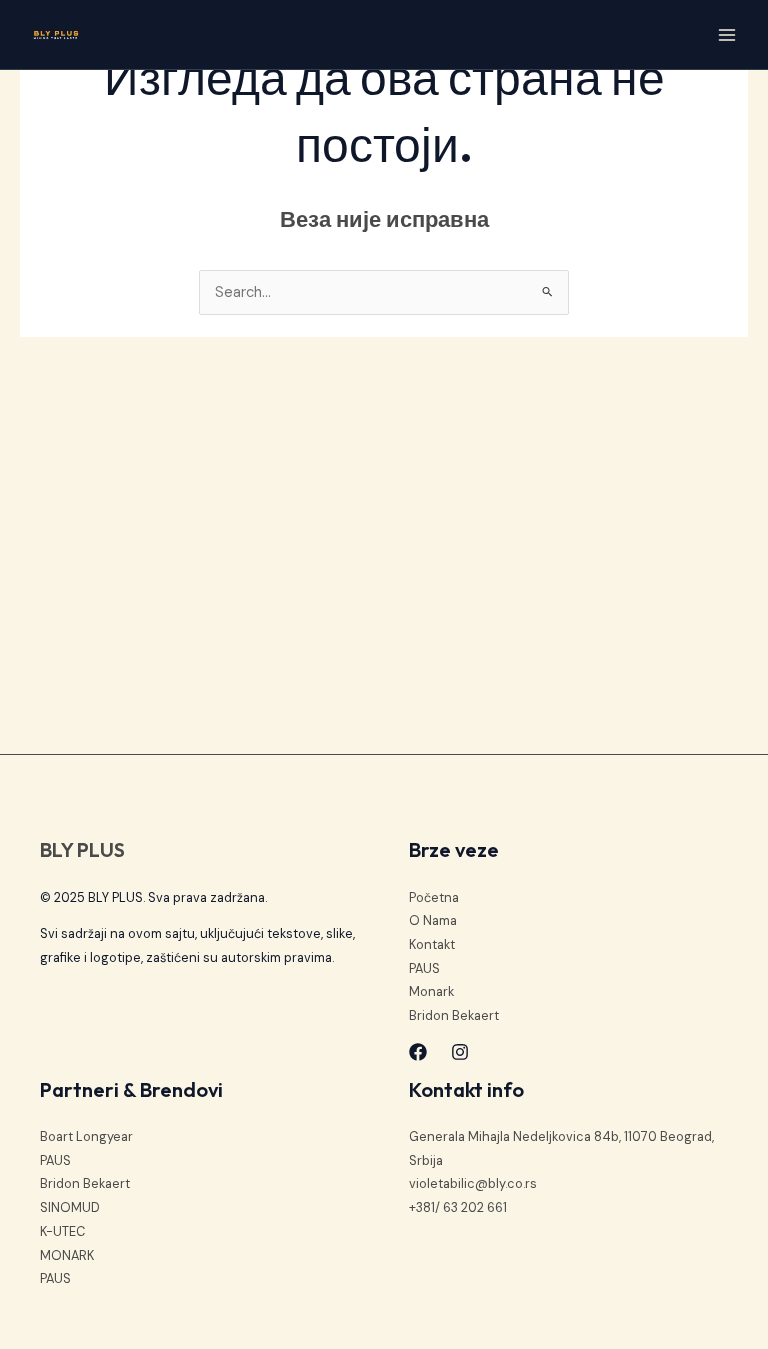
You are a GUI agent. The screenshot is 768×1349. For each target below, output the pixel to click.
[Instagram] (460, 1052)
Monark (431, 991)
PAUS (424, 968)
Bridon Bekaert (454, 1015)
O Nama (433, 920)
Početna (434, 897)
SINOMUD (70, 1207)
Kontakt (432, 944)
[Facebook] (418, 1052)
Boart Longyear (86, 1136)
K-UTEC (62, 1231)
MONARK (67, 1255)
